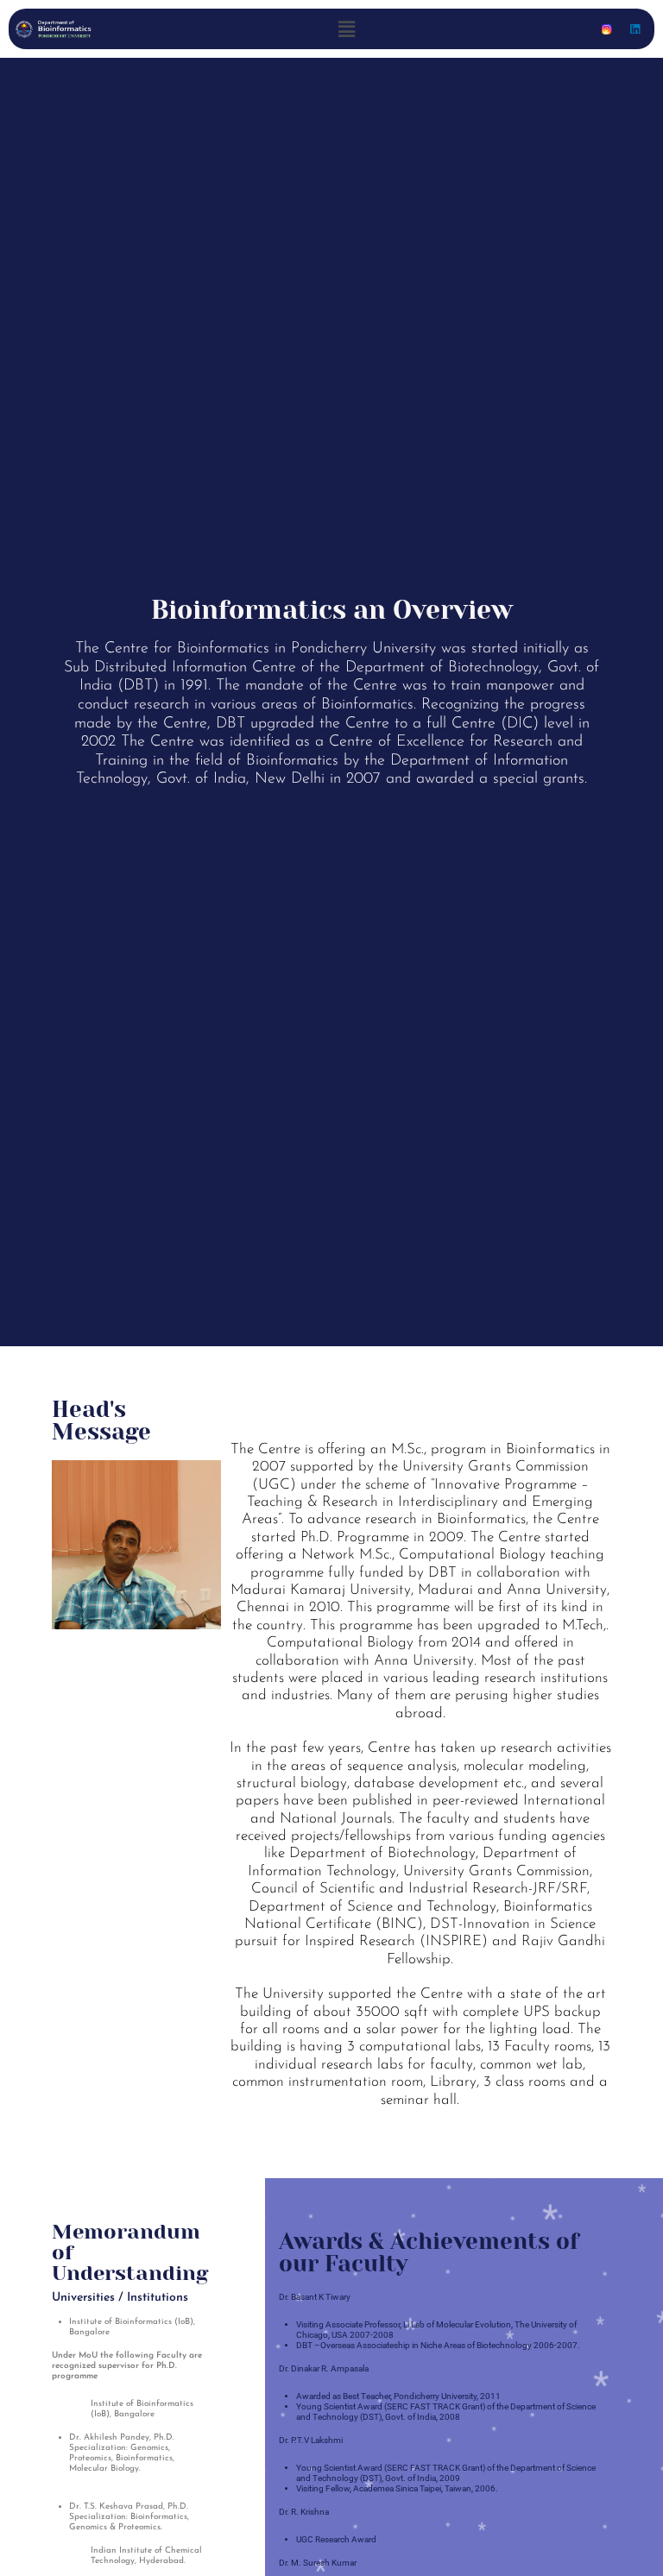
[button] (346, 29)
